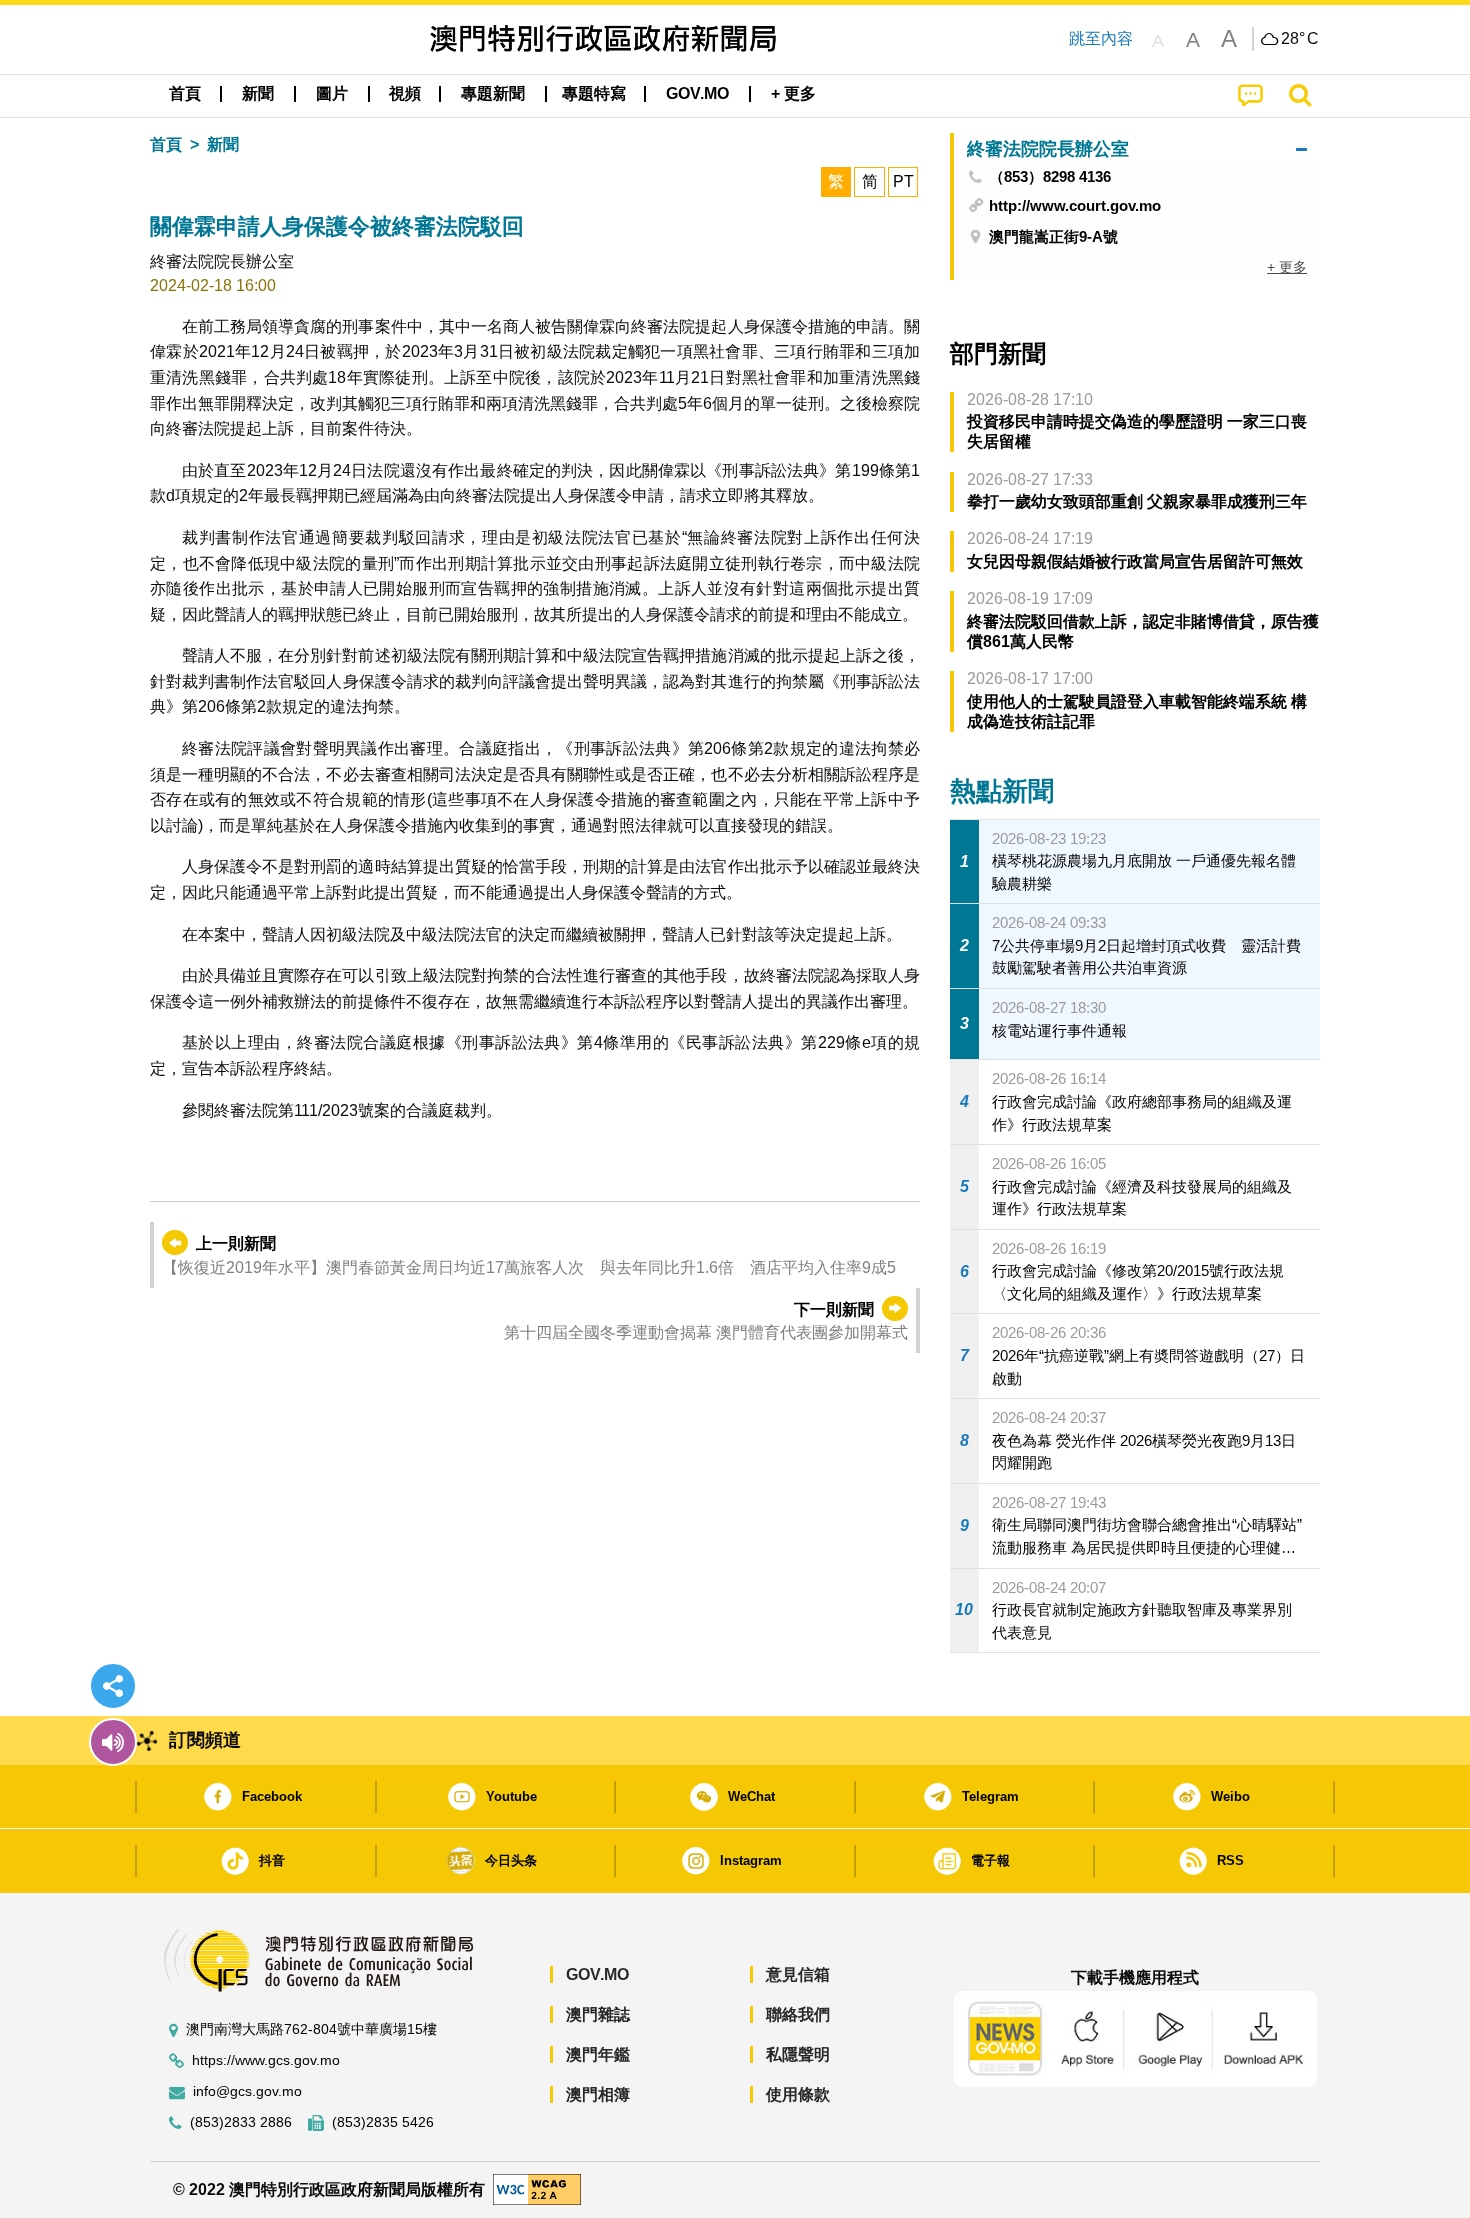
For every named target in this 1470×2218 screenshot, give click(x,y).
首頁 (166, 144)
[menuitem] (258, 94)
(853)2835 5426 (383, 2122)
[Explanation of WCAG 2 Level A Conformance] (537, 2188)
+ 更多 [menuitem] (1287, 267)
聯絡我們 (798, 2014)
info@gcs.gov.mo (247, 2091)
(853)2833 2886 (241, 2122)
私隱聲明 (798, 2054)
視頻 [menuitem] (405, 93)
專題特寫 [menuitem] (594, 93)
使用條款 (798, 2094)
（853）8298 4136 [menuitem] (1050, 177)
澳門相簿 (598, 2094)
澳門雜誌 (598, 2014)
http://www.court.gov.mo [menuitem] (1075, 205)
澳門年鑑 (598, 2054)
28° (1300, 39)
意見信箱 (798, 1974)
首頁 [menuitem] (185, 93)
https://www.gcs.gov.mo (266, 2060)
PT (903, 181)
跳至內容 (1101, 38)
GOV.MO (597, 1974)
